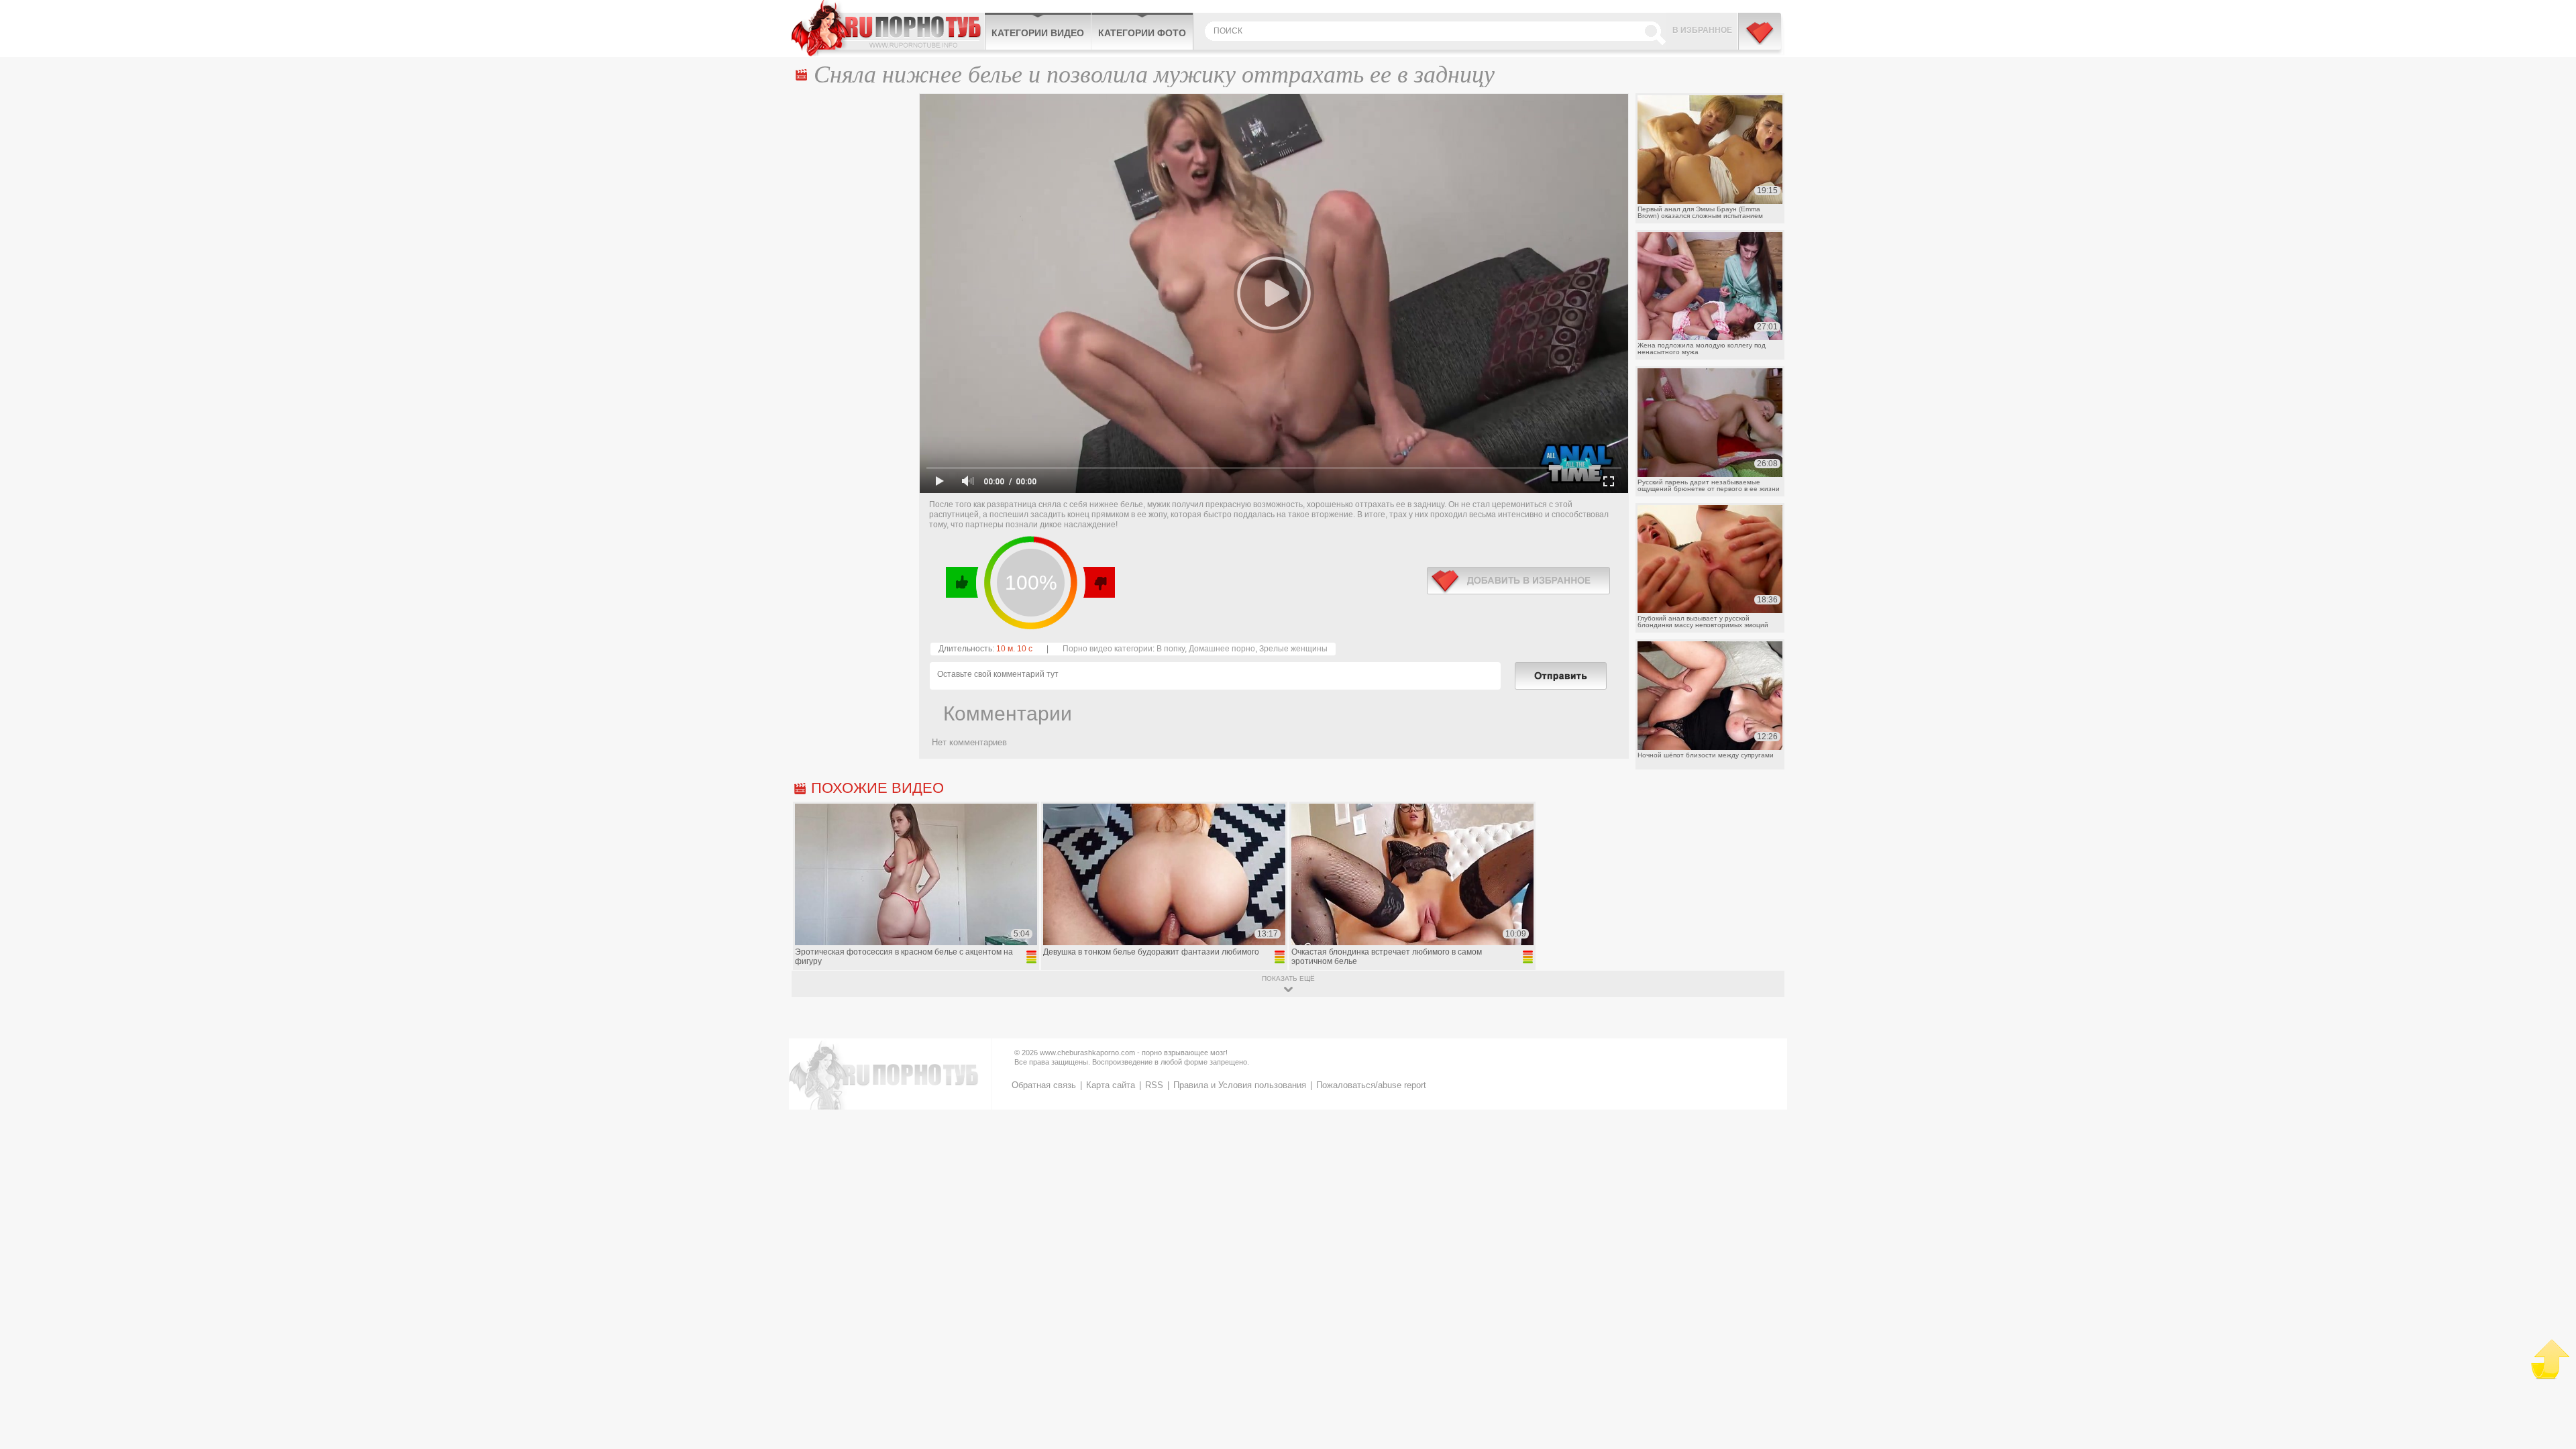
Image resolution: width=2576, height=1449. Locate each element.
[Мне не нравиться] (1098, 582)
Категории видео (1038, 33)
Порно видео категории (1108, 649)
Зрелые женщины (1293, 649)
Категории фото (1142, 33)
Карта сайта (1111, 1085)
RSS (1154, 1085)
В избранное (1702, 30)
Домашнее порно (1222, 649)
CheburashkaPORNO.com (888, 28)
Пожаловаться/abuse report (1371, 1085)
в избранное (1518, 581)
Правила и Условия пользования (1240, 1085)
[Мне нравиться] (962, 582)
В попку (1171, 649)
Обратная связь (1044, 1085)
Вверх (2550, 1359)
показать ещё (1288, 978)
